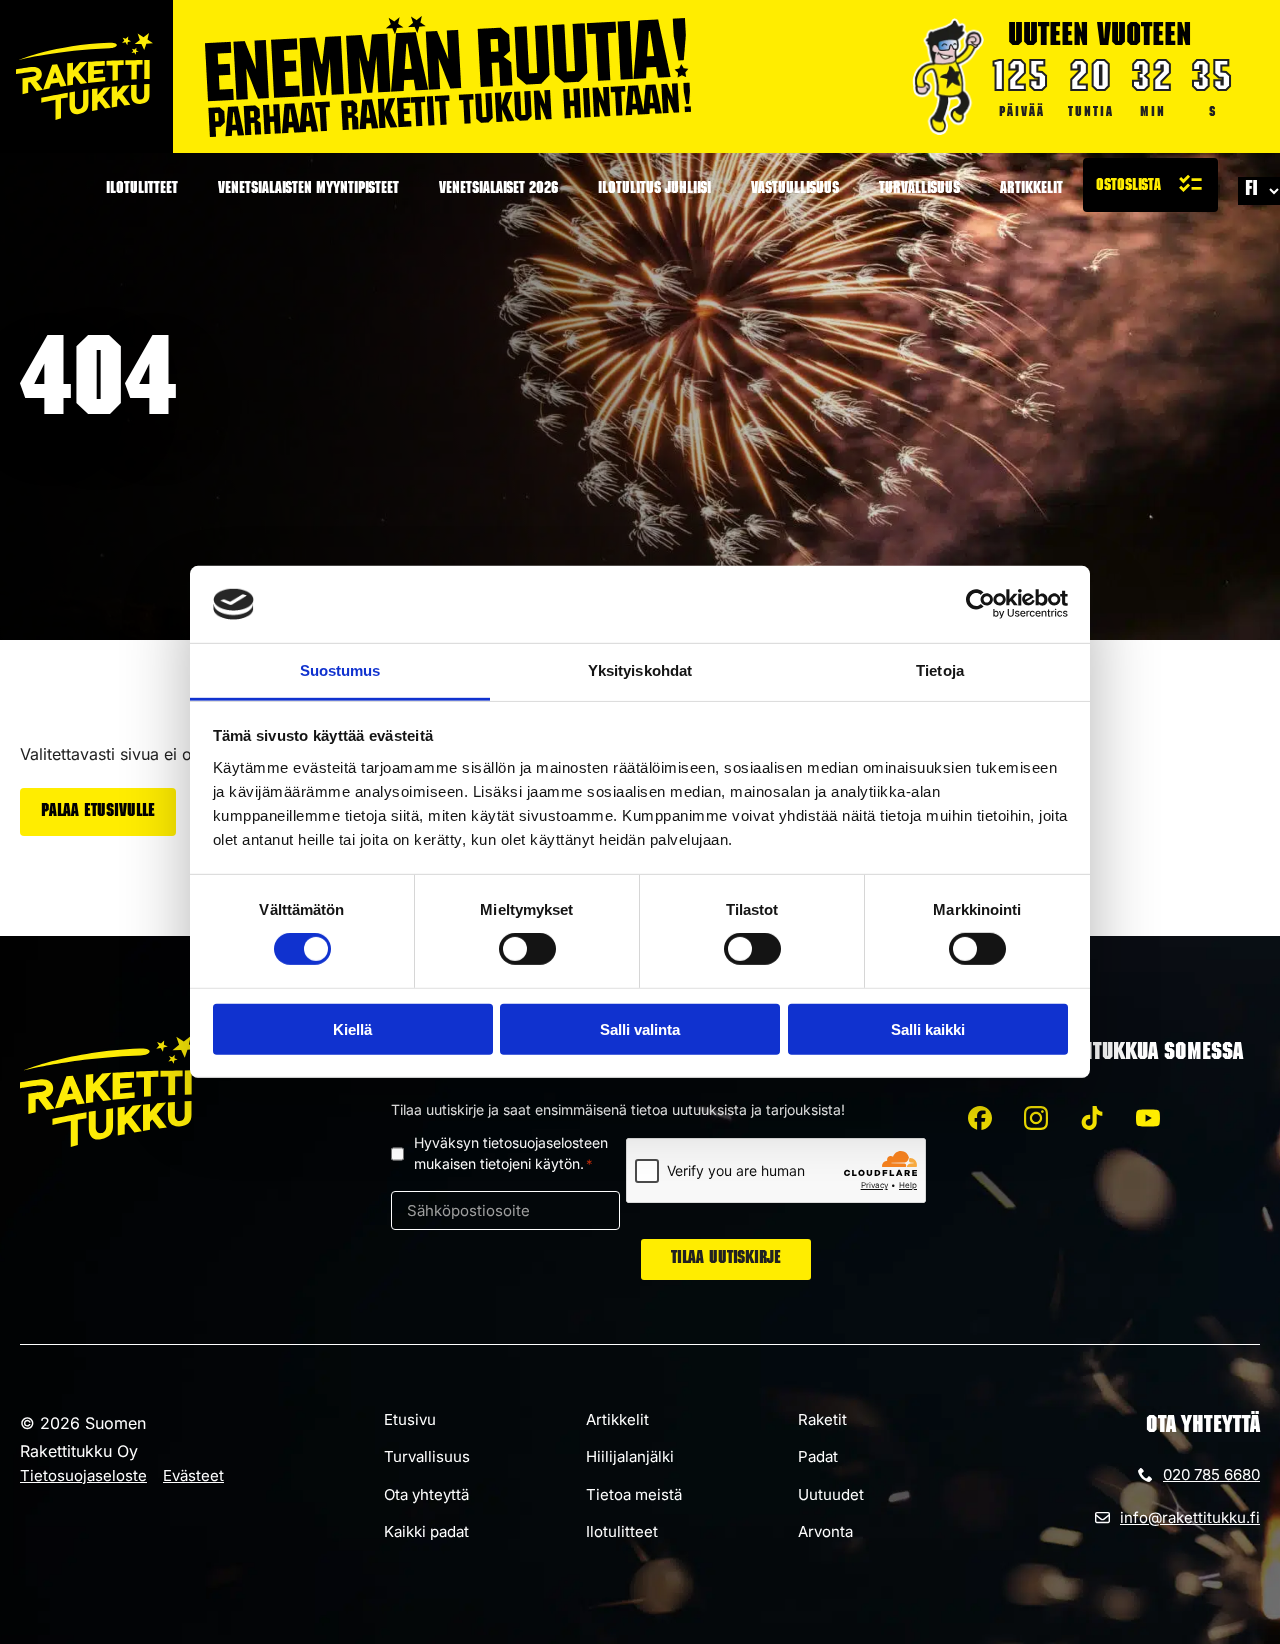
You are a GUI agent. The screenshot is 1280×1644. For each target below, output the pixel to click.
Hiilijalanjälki (630, 1456)
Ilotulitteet (142, 190)
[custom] (980, 1118)
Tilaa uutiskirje (726, 1259)
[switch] (527, 949)
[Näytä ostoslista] (1150, 185)
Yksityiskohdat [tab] (640, 670)
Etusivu (410, 1419)
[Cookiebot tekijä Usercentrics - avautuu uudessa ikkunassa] (980, 604)
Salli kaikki (928, 1028)
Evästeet (193, 1475)
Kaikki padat (426, 1531)
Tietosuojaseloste (83, 1475)
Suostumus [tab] (340, 670)
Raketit (822, 1419)
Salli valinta (640, 1028)
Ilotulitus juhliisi (654, 190)
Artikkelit (1031, 190)
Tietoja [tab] (940, 670)
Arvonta (825, 1531)
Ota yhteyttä (426, 1494)
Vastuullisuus (795, 190)
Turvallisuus (919, 190)
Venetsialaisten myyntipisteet (308, 190)
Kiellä (352, 1028)
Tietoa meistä (634, 1494)
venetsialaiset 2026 (498, 190)
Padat (818, 1456)
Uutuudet (831, 1494)
